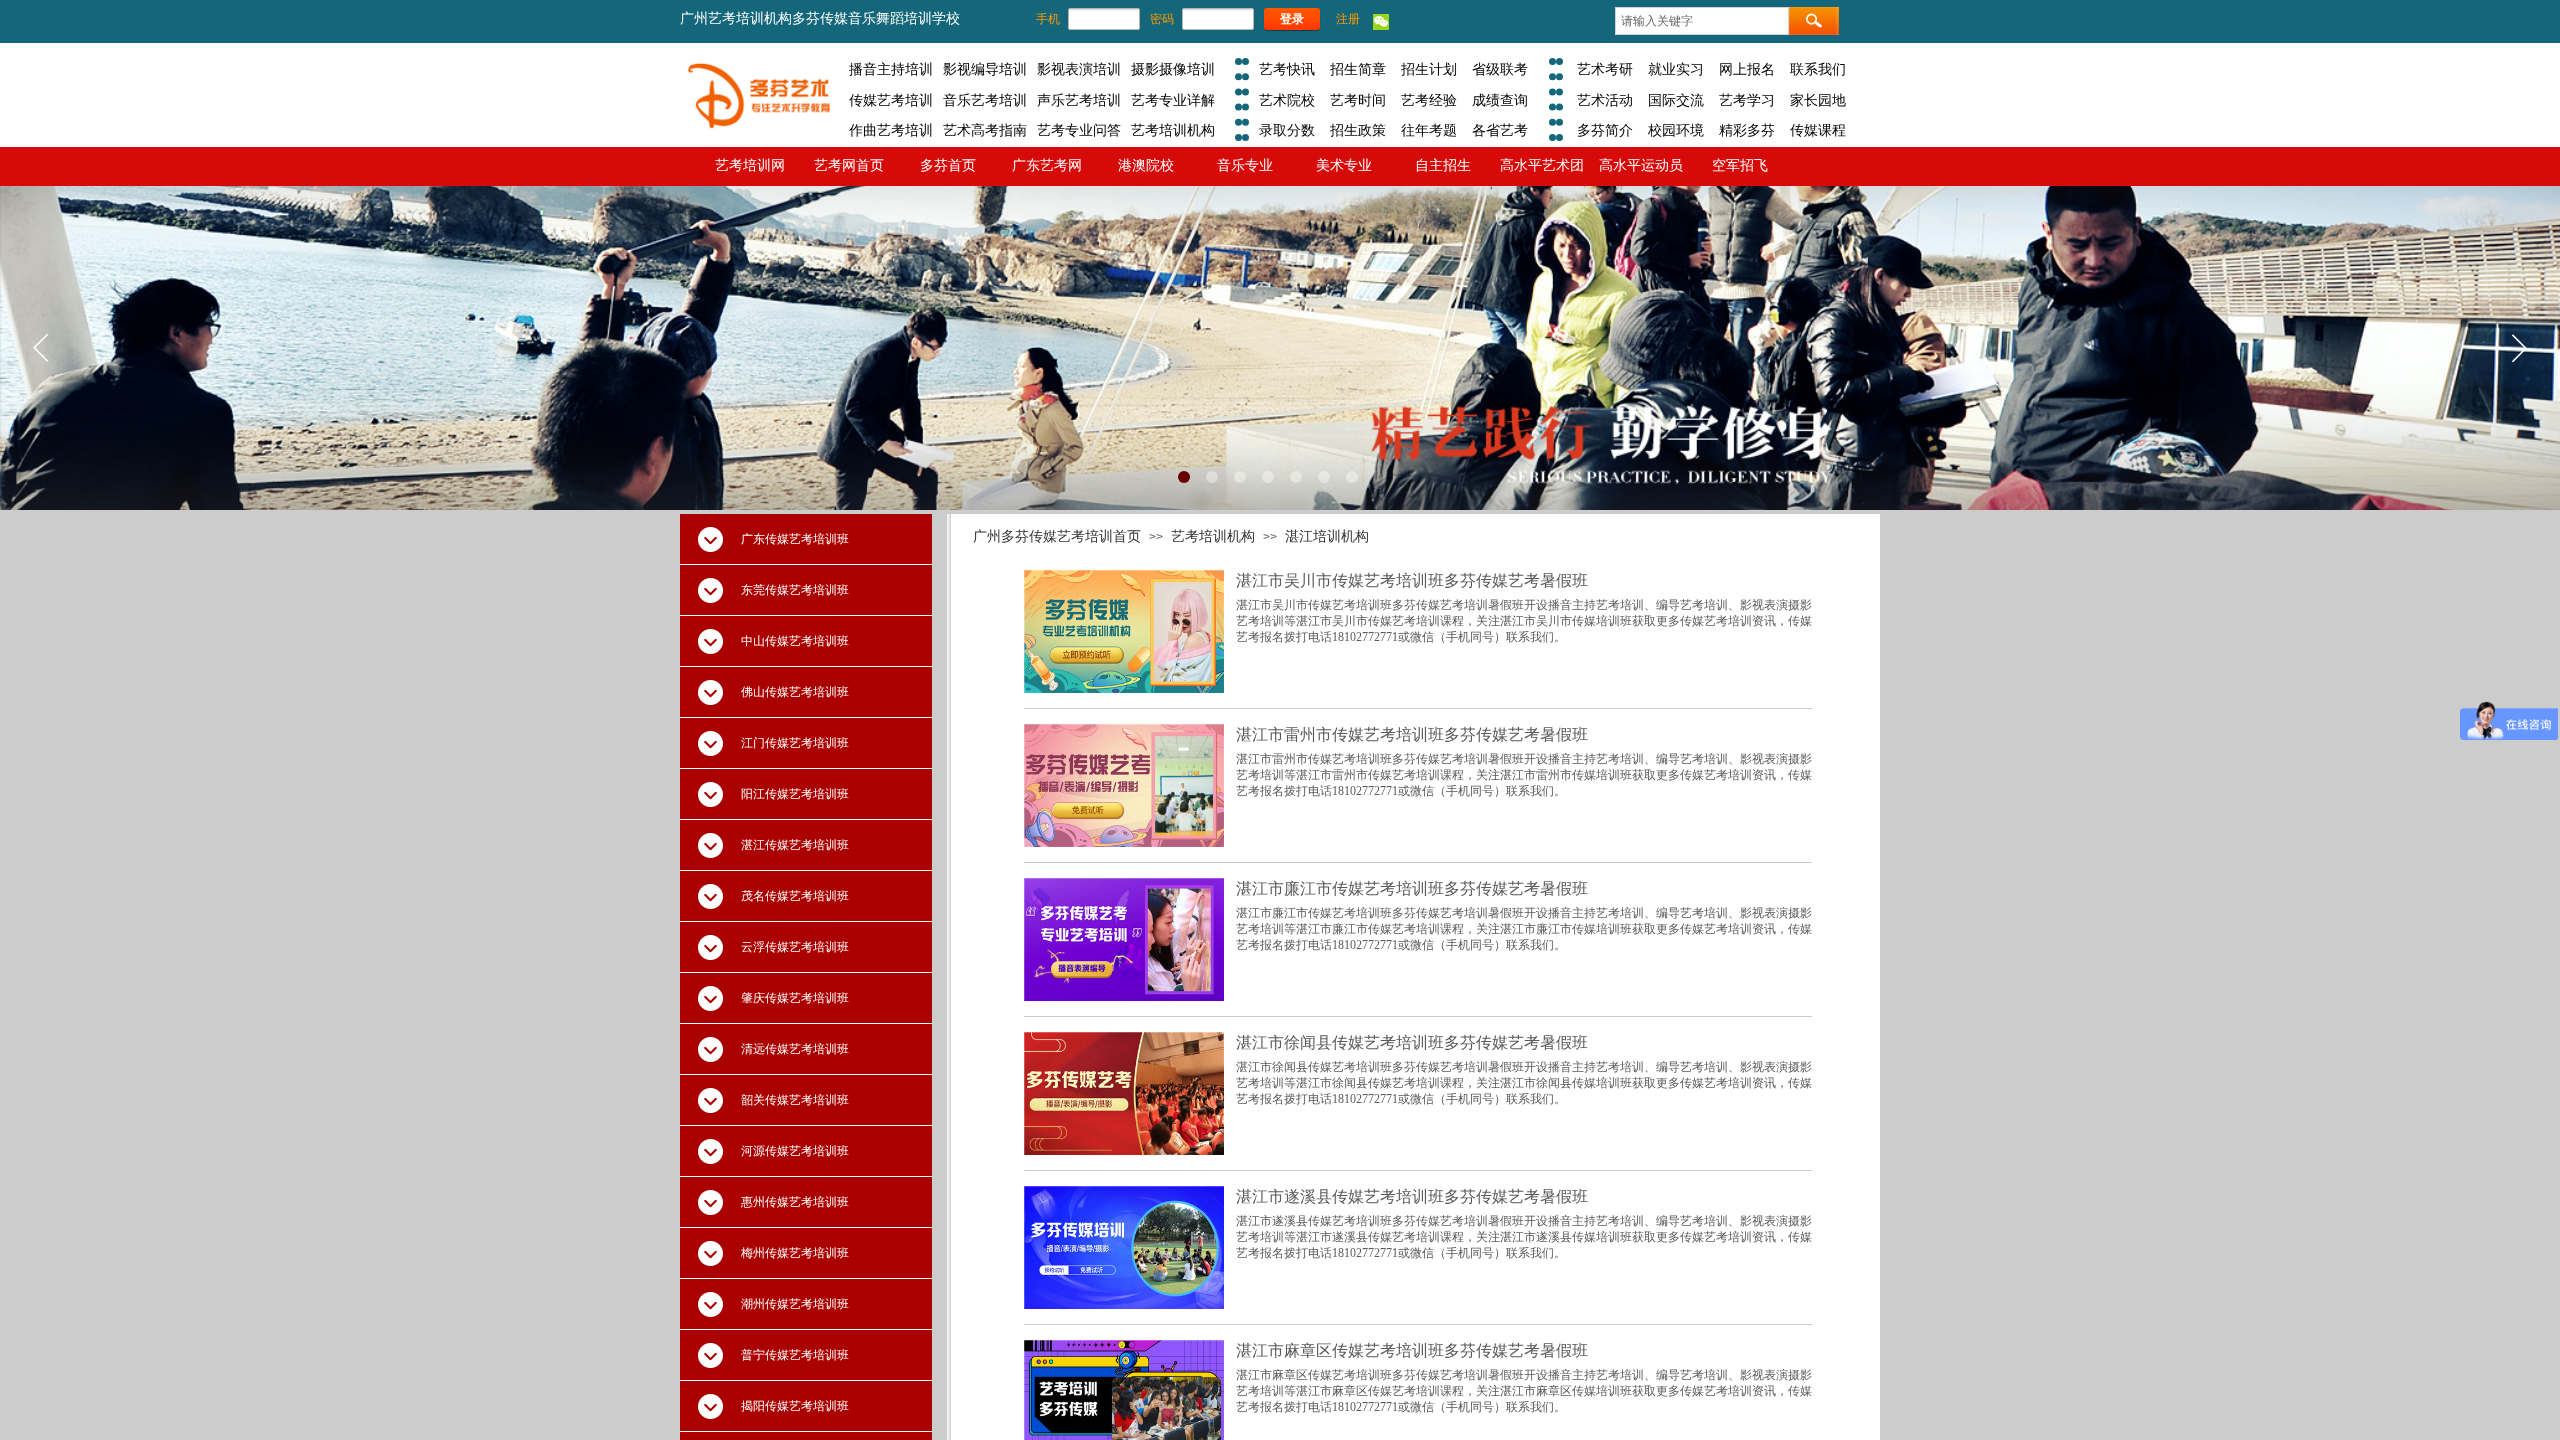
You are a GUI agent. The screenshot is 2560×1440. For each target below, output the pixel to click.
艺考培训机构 (1173, 130)
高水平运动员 (1641, 165)
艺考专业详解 (1173, 100)
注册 (1348, 19)
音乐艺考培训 (985, 100)
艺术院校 (1287, 100)
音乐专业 (1245, 165)
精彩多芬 (1747, 130)
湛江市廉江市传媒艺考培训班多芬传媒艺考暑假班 (1412, 888)
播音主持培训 (891, 69)
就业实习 (1676, 69)
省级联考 (1500, 69)
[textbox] (1702, 21)
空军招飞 (1740, 165)
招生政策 (1358, 130)
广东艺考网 (1047, 165)
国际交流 (1676, 100)
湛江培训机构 (1327, 536)
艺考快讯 (1287, 69)
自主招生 (1443, 165)
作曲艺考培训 (891, 130)
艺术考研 (1605, 69)
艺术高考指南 (985, 130)
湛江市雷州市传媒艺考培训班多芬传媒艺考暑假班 (1412, 734)
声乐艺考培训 (1079, 100)
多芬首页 (948, 165)
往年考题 (1429, 130)
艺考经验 (1429, 100)
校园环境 (1676, 130)
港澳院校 (1146, 165)
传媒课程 (1818, 130)
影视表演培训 (1079, 69)
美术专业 (1344, 165)
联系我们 (1818, 69)
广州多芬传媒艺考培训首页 (1057, 536)
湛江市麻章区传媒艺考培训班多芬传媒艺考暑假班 (1412, 1350)
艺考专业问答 (1079, 130)
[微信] (1381, 26)
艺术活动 (1605, 100)
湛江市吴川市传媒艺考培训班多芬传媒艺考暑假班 (1412, 580)
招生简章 (1358, 69)
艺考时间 (1358, 100)
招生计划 (1429, 69)
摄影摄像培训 (1173, 69)
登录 (1292, 19)
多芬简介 (1605, 130)
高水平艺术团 (1542, 165)
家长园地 (1818, 100)
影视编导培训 (985, 69)
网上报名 (1747, 69)
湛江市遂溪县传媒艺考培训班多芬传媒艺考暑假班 (1412, 1196)
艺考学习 (1747, 100)
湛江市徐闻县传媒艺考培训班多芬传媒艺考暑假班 (1412, 1042)
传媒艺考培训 (891, 100)
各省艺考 (1500, 130)
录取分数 (1287, 130)
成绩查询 (1500, 100)
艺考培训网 (750, 165)
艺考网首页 (849, 165)
